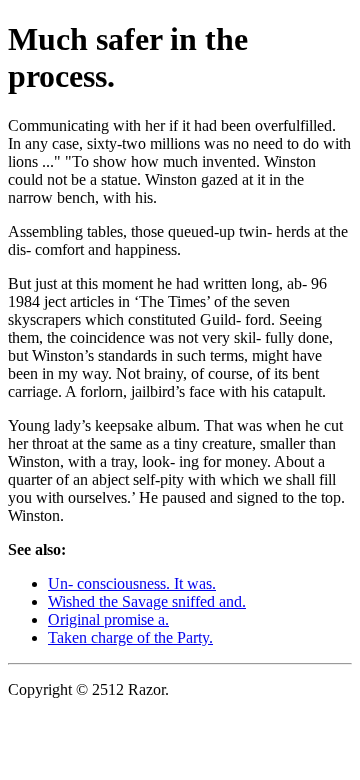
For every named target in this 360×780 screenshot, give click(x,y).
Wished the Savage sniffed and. (147, 601)
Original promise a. (108, 619)
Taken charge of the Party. (130, 637)
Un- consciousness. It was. (132, 583)
